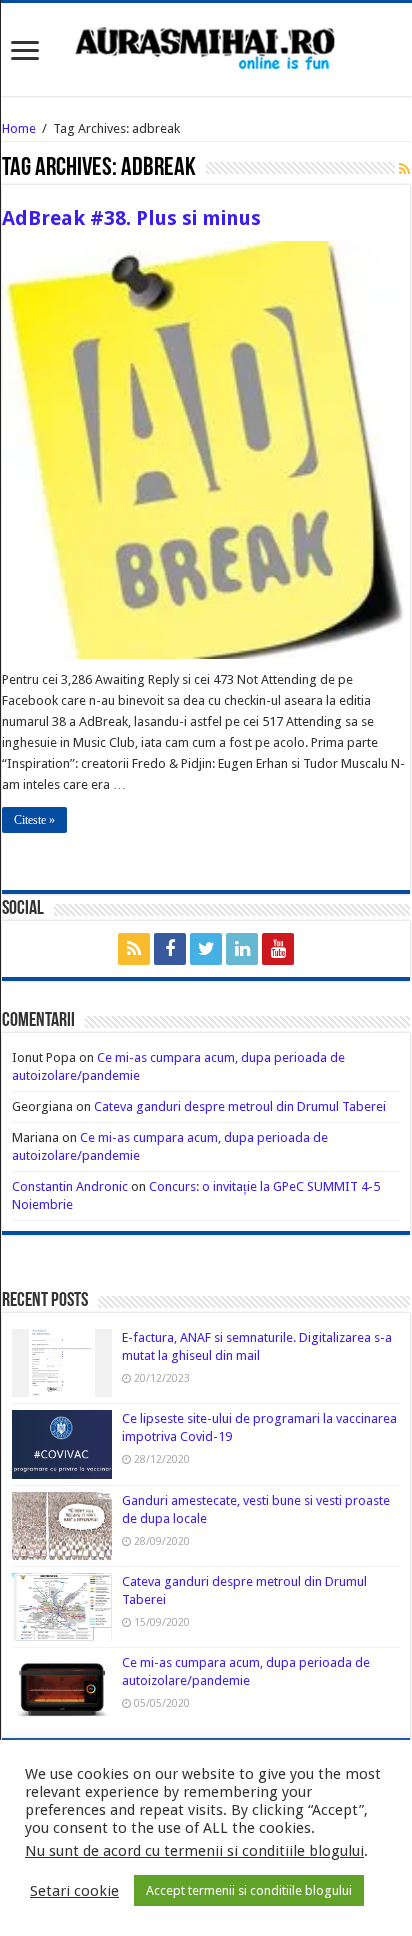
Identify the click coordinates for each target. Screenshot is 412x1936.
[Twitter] (206, 949)
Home (19, 128)
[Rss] (134, 949)
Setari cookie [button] (74, 1891)
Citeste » (34, 820)
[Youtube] (278, 949)
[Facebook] (170, 949)
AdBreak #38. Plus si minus (131, 218)
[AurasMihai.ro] (206, 47)
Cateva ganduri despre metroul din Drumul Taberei (240, 1106)
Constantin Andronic (70, 1186)
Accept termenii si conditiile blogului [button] (249, 1890)
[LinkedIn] (242, 949)
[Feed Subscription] (404, 169)
